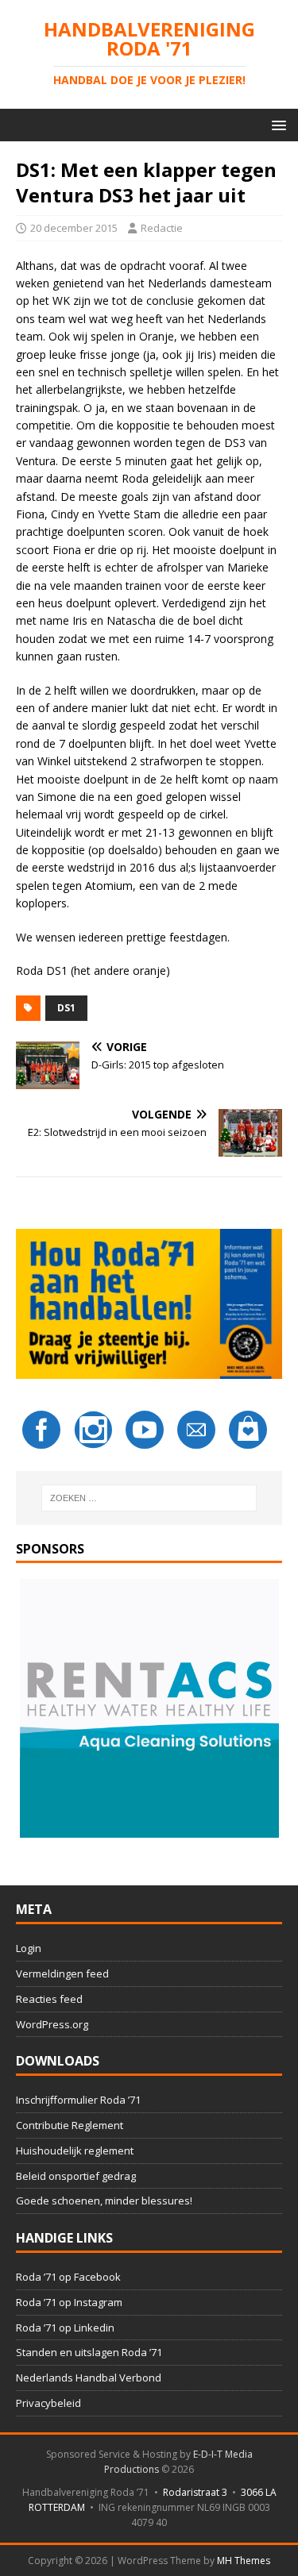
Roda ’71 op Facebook (68, 2277)
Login (29, 1948)
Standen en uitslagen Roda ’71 (89, 2352)
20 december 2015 (74, 228)
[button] (276, 124)
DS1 (66, 1008)
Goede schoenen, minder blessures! (104, 2201)
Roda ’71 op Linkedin (65, 2328)
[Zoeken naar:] (149, 1498)
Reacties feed (49, 1999)
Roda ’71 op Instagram (69, 2302)
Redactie (162, 228)
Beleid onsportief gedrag (76, 2176)
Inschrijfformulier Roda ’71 (78, 2100)
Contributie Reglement (70, 2125)
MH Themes (244, 2561)
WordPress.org (52, 2024)
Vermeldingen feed (62, 1973)
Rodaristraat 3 (195, 2492)
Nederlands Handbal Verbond (89, 2378)
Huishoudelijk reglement (75, 2151)
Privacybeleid (48, 2403)
